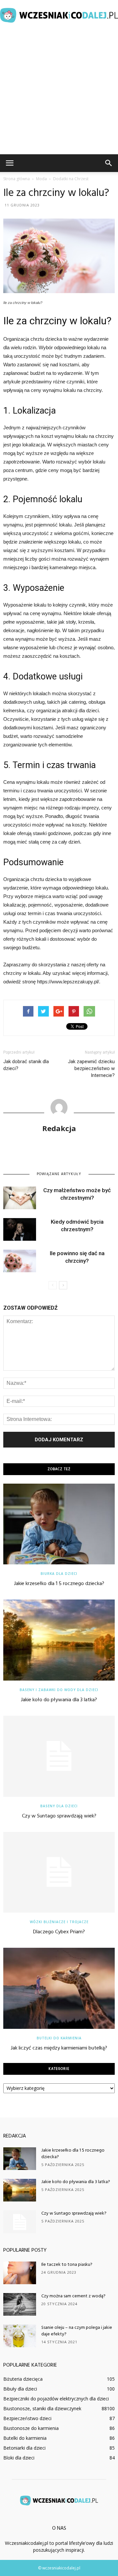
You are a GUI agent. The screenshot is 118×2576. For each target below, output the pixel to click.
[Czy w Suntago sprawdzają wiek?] (59, 1756)
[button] (109, 163)
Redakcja (59, 1128)
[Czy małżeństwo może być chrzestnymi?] (20, 1198)
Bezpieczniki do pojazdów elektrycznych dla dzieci (56, 2399)
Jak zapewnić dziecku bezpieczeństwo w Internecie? (91, 1068)
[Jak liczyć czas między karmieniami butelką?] (59, 1988)
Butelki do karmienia (59, 2038)
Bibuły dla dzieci (20, 2389)
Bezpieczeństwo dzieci (27, 2418)
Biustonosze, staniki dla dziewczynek (42, 2408)
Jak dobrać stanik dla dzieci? (26, 1065)
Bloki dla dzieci (19, 2458)
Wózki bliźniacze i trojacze (59, 1922)
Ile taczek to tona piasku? (67, 2265)
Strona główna (17, 179)
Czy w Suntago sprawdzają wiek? (59, 1816)
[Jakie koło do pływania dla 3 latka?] (59, 1640)
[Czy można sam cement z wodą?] (20, 2304)
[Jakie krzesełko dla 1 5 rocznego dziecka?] (59, 1524)
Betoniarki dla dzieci (24, 2448)
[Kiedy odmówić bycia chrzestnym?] (20, 1229)
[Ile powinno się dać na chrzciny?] (20, 1261)
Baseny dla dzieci (59, 1806)
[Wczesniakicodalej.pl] (59, 15)
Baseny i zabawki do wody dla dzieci (59, 1690)
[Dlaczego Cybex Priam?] (59, 1872)
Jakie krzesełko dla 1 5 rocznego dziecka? (59, 1584)
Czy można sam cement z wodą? (73, 2296)
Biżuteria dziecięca (23, 2379)
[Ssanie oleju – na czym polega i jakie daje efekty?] (20, 2336)
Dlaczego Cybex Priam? (59, 1932)
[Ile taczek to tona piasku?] (20, 2273)
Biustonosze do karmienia (31, 2428)
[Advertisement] (59, 92)
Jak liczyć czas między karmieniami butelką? (59, 2048)
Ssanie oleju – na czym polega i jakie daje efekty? (77, 2331)
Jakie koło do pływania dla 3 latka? (59, 1700)
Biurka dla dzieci (59, 1574)
